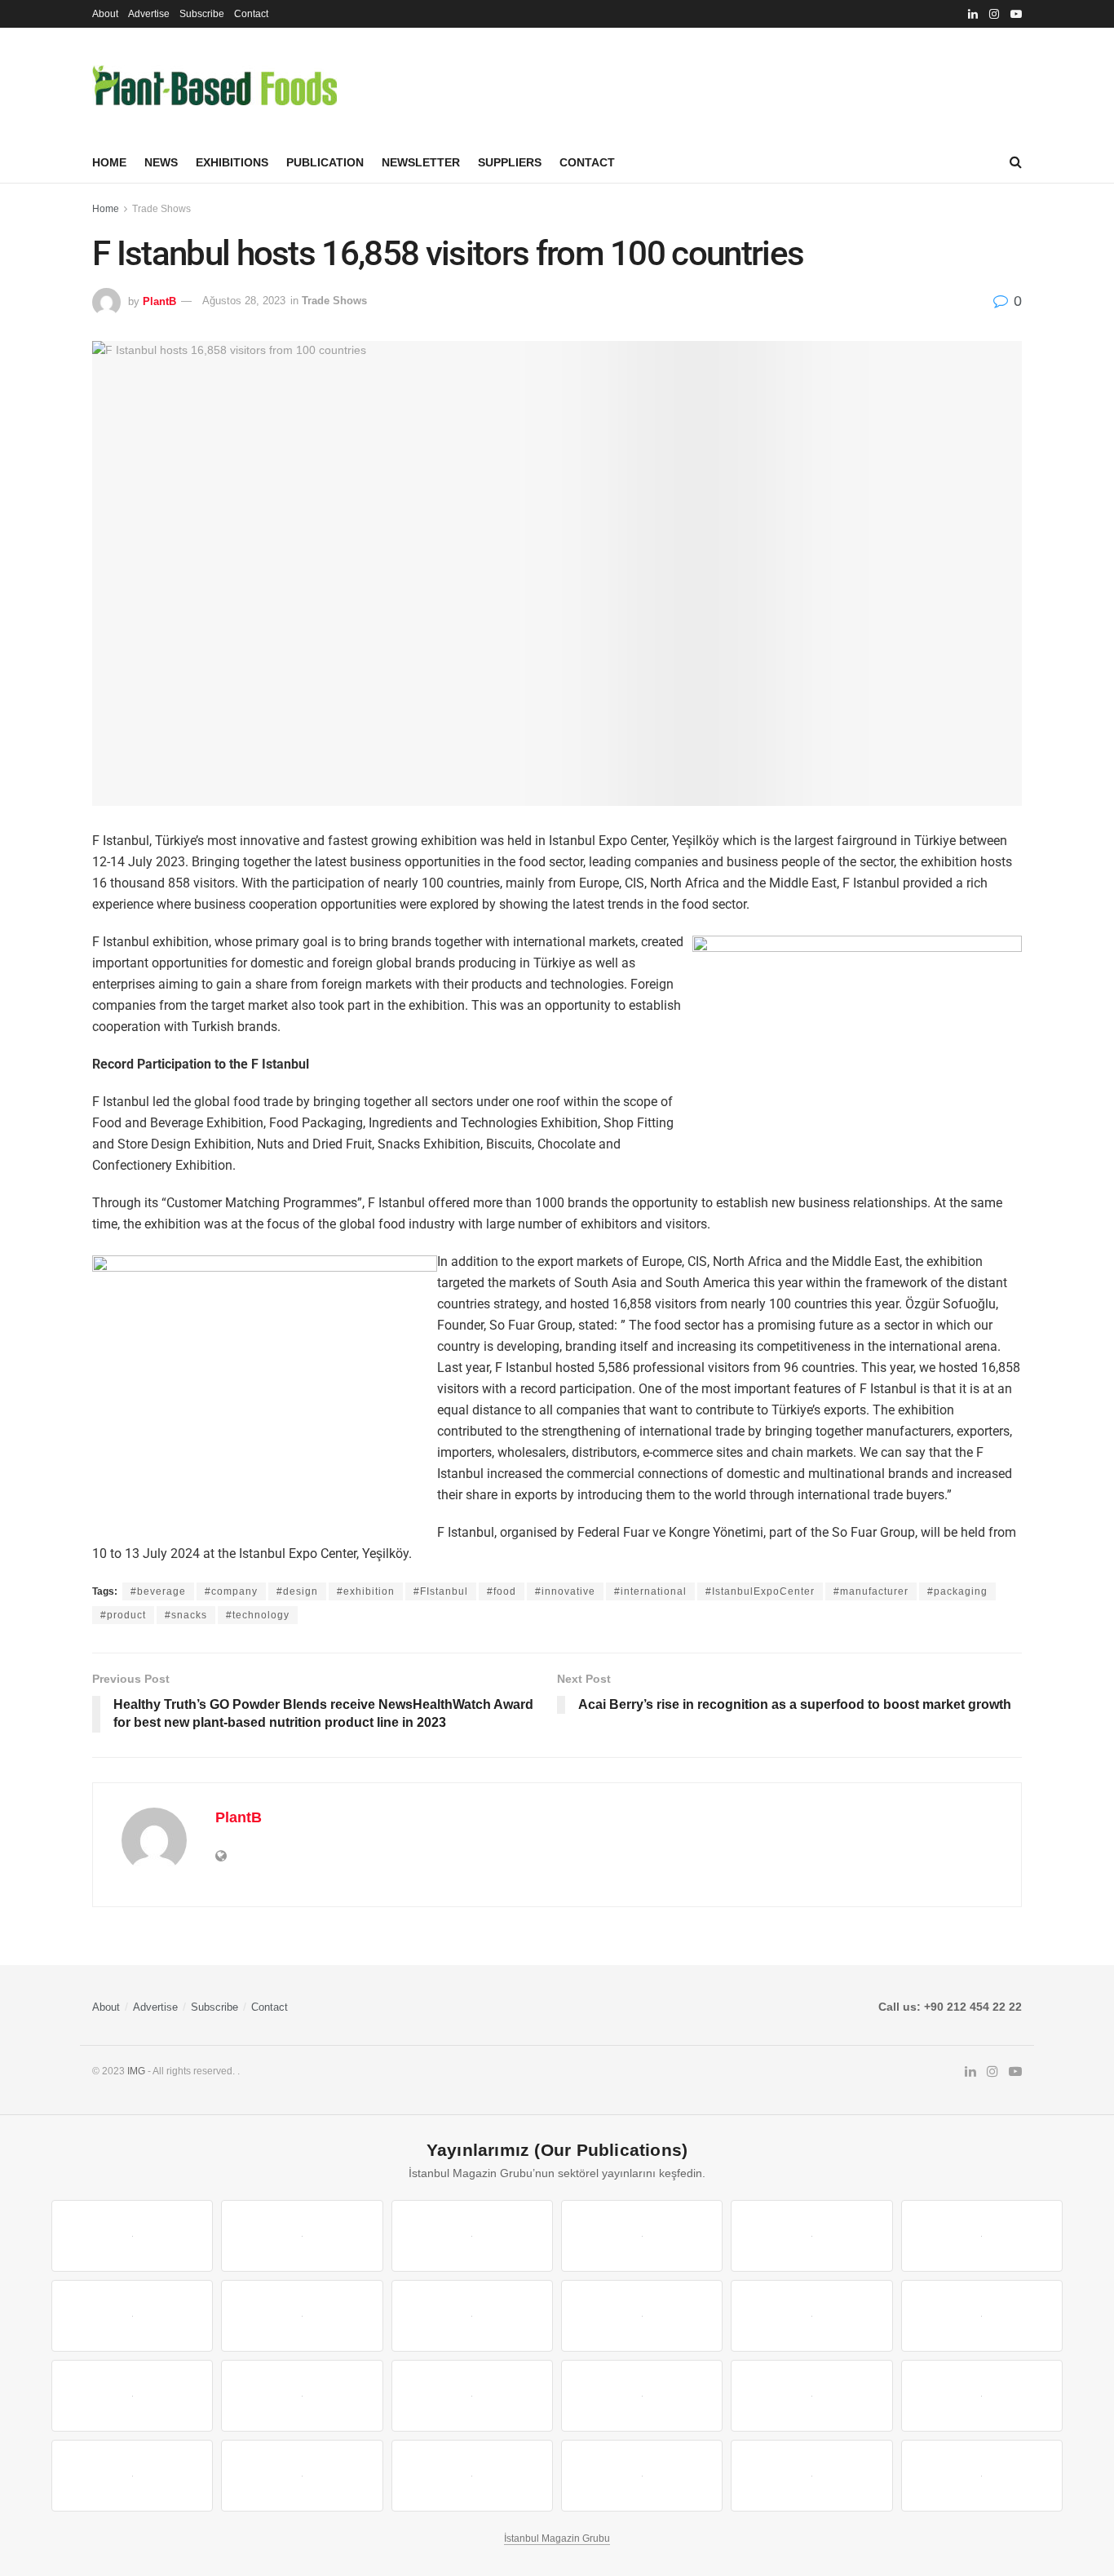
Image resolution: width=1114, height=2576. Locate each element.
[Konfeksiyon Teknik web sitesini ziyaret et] (811, 2316)
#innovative (565, 1591)
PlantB (159, 301)
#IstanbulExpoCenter (760, 1591)
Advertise (149, 14)
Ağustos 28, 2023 (244, 301)
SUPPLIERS (510, 162)
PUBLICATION (325, 162)
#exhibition (366, 1591)
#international (650, 1591)
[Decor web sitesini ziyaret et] (302, 2396)
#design (297, 1591)
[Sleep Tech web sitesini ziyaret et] (132, 2396)
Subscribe (202, 14)
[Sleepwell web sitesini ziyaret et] (982, 2316)
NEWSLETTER (421, 162)
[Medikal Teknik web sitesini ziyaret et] (642, 2236)
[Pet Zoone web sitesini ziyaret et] (982, 2476)
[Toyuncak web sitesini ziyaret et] (811, 2396)
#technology (258, 1615)
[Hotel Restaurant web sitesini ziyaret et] (982, 2236)
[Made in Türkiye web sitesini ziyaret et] (811, 2476)
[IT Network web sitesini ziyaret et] (132, 2476)
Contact (251, 14)
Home (109, 162)
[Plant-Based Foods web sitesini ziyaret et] (302, 2316)
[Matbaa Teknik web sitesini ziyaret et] (302, 2476)
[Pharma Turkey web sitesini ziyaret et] (472, 2236)
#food (502, 1591)
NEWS (161, 162)
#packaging (957, 1591)
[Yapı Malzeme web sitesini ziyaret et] (472, 2476)
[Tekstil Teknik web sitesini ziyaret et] (642, 2316)
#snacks (186, 1615)
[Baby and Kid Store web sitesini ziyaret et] (982, 2396)
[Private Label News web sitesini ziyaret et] (302, 2236)
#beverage (158, 1591)
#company (231, 1591)
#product (123, 1615)
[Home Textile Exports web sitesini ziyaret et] (472, 2396)
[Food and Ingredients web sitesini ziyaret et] (132, 2316)
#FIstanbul (441, 1591)
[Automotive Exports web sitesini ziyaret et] (642, 2476)
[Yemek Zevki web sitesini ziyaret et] (811, 2236)
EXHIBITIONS (232, 162)
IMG (136, 2071)
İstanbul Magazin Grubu (557, 2538)
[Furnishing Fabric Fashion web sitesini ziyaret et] (642, 2396)
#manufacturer (871, 1591)
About (105, 14)
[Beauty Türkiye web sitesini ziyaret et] (132, 2236)
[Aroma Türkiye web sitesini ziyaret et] (472, 2316)
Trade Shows (161, 209)
